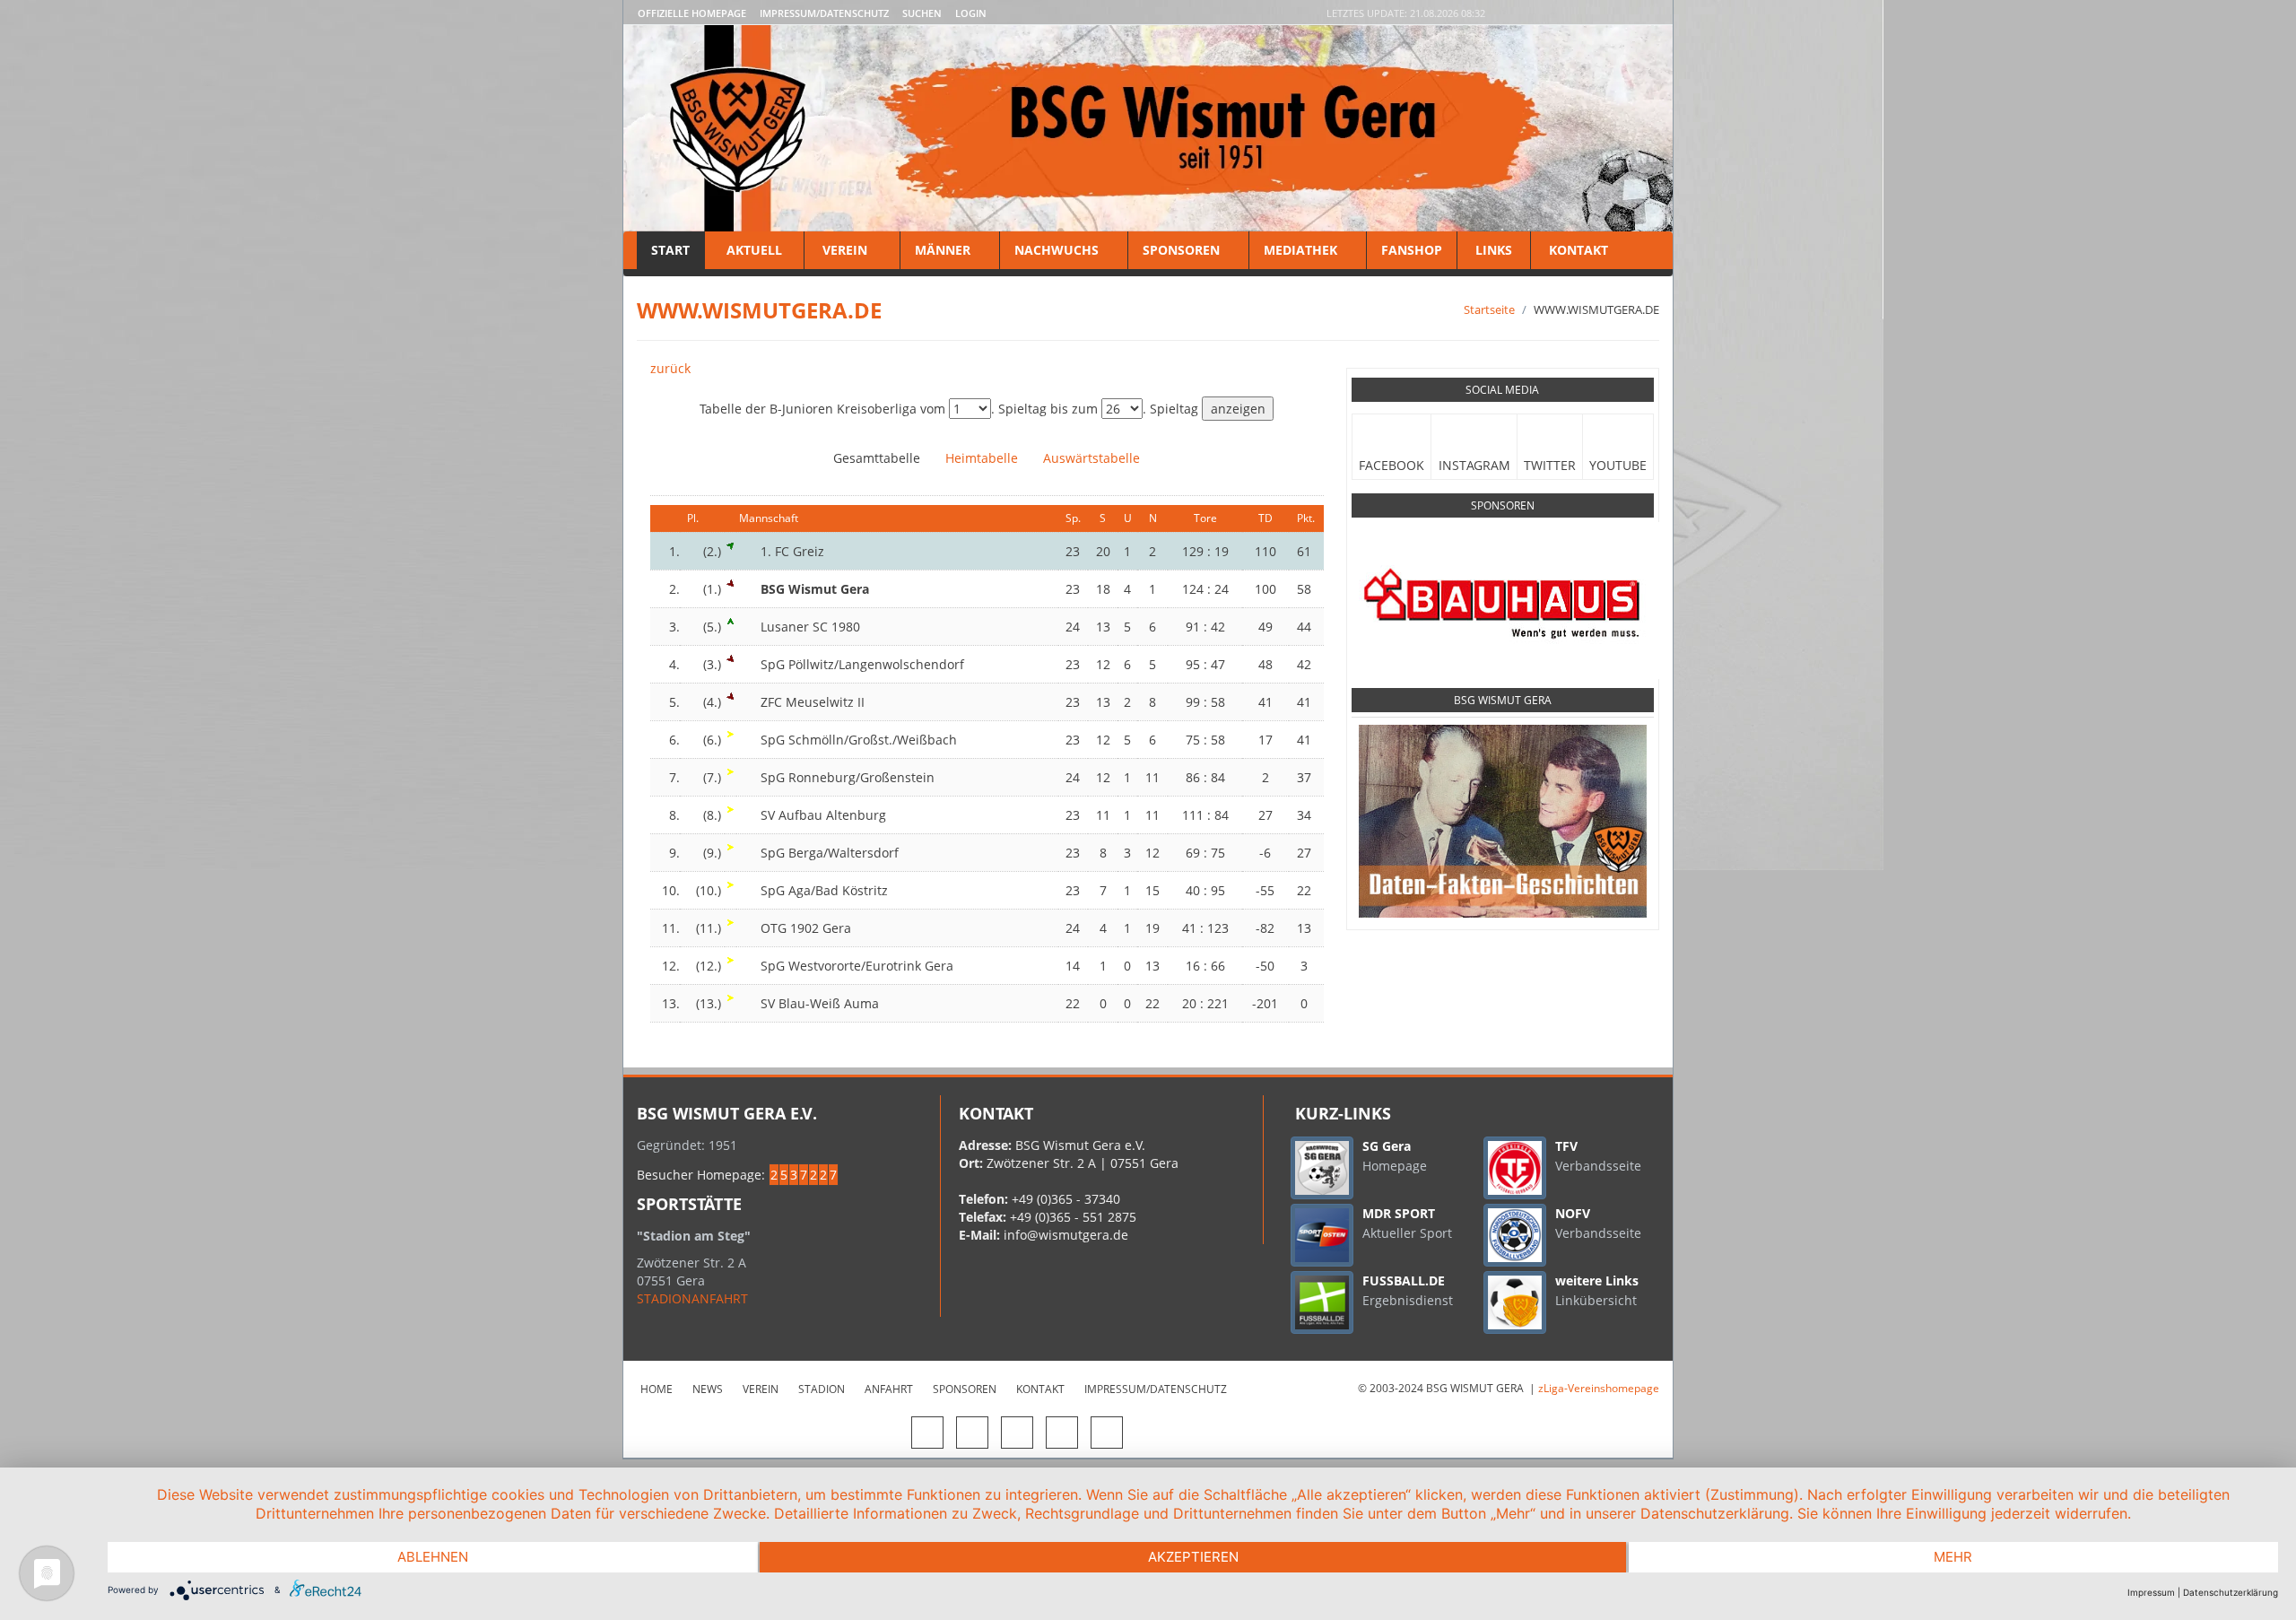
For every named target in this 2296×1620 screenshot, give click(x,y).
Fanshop (1412, 250)
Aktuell (754, 250)
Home (657, 1389)
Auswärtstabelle (1091, 458)
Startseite (1489, 309)
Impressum (2151, 1592)
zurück (670, 368)
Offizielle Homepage (692, 13)
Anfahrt (889, 1389)
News (708, 1389)
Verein (845, 250)
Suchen (922, 13)
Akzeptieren (1193, 1557)
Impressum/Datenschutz (824, 13)
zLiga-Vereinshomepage (1599, 1388)
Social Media (1502, 390)
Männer (943, 250)
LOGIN (971, 13)
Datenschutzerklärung (2231, 1592)
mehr (1953, 1557)
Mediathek (1300, 250)
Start (670, 250)
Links (1494, 250)
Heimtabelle (982, 458)
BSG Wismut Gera (1503, 700)
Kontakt (1577, 250)
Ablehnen (433, 1557)
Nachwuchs (1057, 250)
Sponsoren (1181, 250)
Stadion (822, 1389)
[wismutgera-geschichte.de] (1503, 821)
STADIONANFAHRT (692, 1298)
